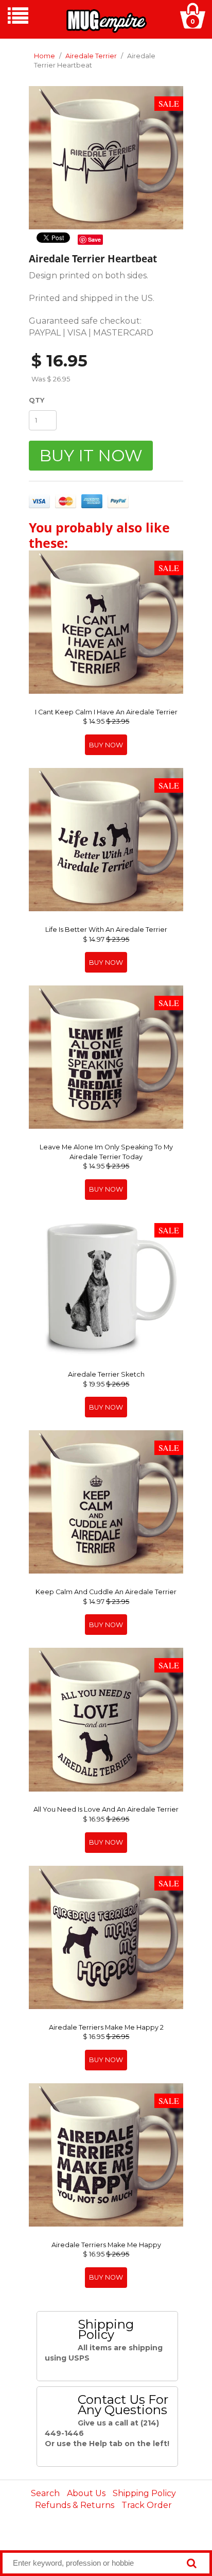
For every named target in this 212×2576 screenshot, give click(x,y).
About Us (86, 2493)
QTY (37, 400)
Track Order (147, 2505)
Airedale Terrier (91, 56)
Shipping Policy (144, 2493)
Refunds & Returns (75, 2505)
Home (45, 56)
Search (45, 2493)
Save (94, 239)
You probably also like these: (99, 535)
